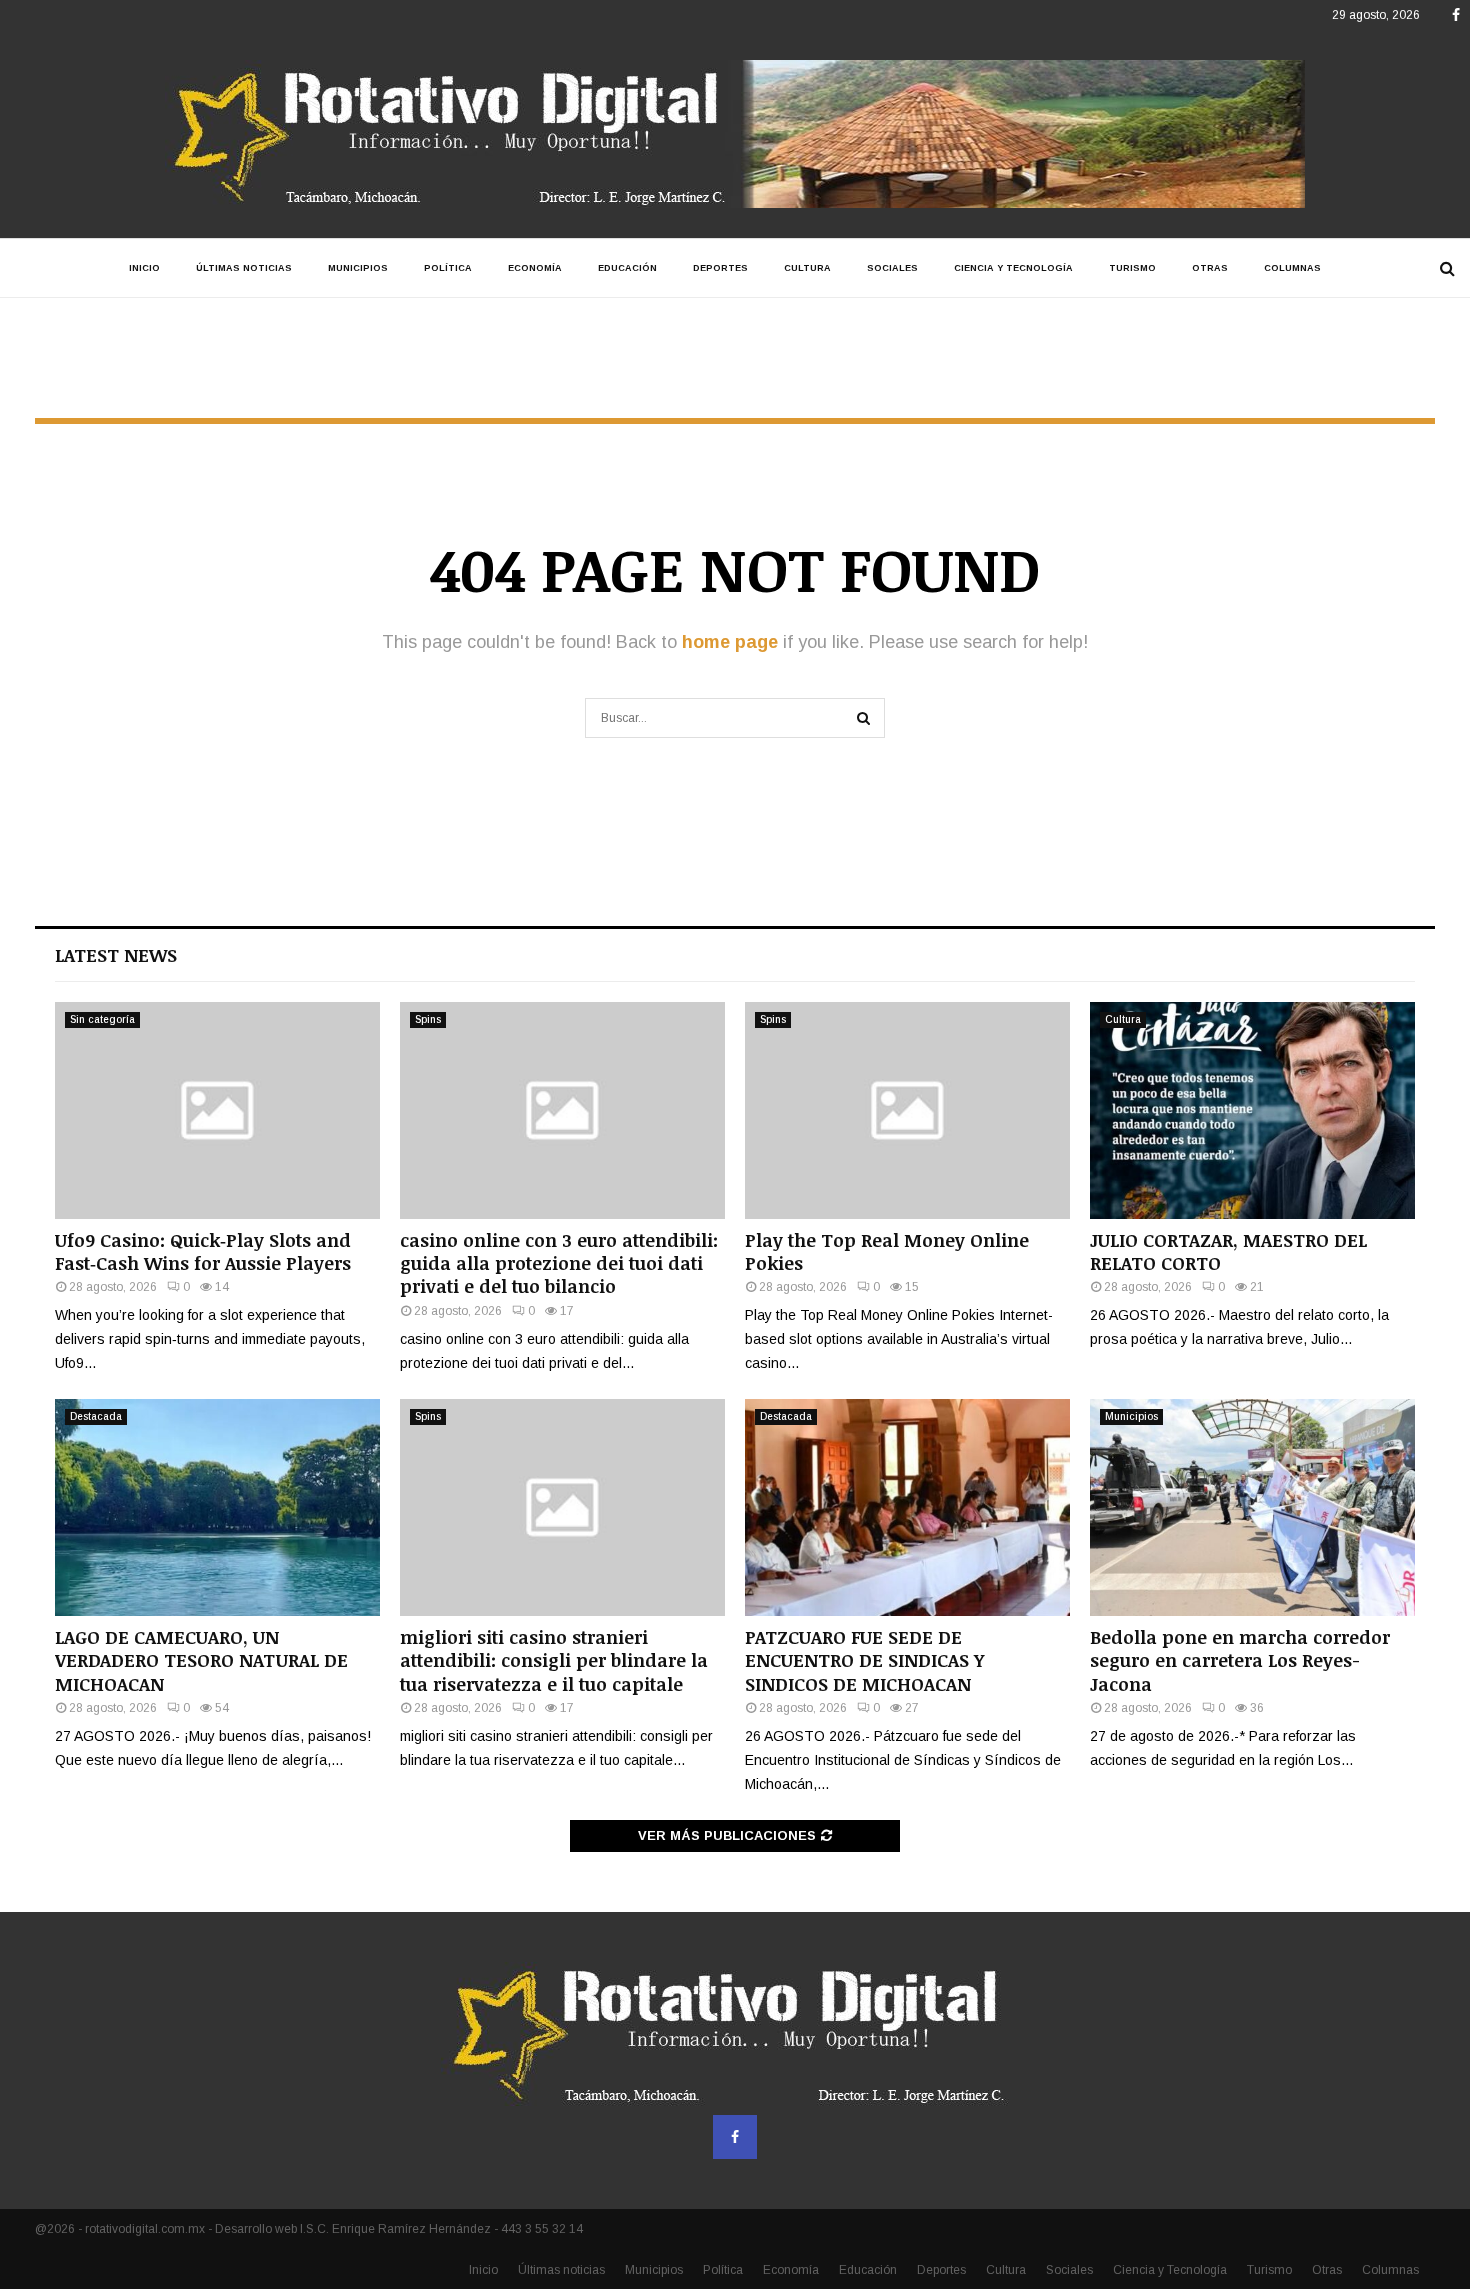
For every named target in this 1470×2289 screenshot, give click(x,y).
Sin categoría (102, 1019)
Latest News (116, 955)
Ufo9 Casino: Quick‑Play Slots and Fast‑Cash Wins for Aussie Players (203, 1251)
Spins (428, 1019)
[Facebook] (735, 2137)
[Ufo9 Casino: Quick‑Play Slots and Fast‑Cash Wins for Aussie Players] (217, 1110)
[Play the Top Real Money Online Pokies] (907, 1110)
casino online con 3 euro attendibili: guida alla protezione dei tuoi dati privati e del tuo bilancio (559, 1263)
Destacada (96, 1416)
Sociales (892, 268)
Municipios (358, 268)
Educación (627, 268)
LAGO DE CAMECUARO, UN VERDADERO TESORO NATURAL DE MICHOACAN (201, 1660)
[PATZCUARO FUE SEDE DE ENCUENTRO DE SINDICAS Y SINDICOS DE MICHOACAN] (907, 1507)
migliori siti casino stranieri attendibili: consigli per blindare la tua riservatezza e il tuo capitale (554, 1660)
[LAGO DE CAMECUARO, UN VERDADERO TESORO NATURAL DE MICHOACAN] (217, 1507)
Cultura (807, 268)
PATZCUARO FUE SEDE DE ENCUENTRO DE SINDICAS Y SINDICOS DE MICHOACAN (864, 1660)
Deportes (720, 268)
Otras (1210, 268)
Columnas (1292, 268)
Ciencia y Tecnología (1013, 268)
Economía (535, 268)
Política (448, 268)
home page (730, 642)
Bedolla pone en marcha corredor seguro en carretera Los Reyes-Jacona (1240, 1660)
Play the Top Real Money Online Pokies (887, 1251)
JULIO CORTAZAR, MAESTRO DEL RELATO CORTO (1228, 1251)
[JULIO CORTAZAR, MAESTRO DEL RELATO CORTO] (1252, 1110)
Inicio (144, 268)
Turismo (1132, 268)
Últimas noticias (244, 268)
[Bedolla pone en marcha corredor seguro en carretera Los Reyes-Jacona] (1252, 1507)
